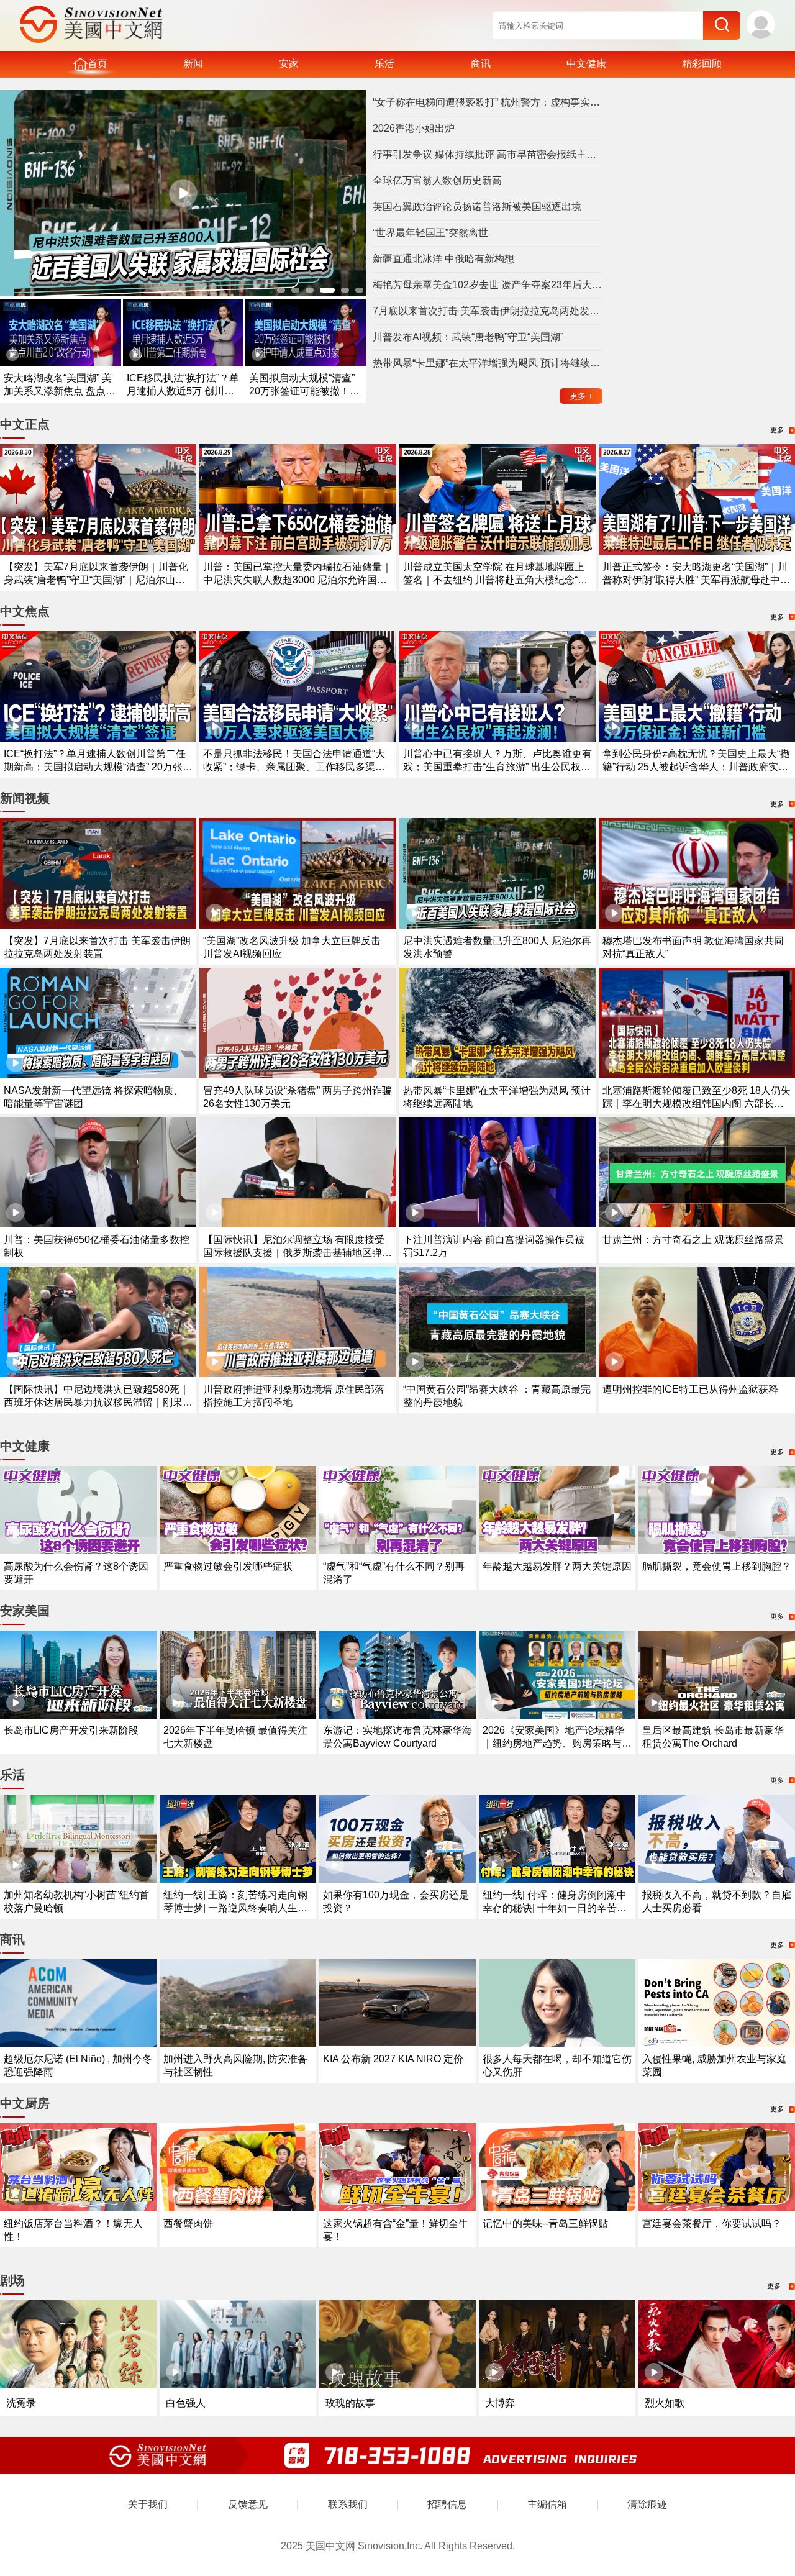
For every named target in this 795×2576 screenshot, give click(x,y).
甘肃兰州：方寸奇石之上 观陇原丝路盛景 (693, 1240)
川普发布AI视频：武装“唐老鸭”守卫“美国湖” (468, 337)
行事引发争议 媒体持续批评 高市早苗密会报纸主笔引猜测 (488, 154)
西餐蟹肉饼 (188, 2223)
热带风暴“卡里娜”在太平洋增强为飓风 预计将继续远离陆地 (488, 363)
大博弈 (500, 2403)
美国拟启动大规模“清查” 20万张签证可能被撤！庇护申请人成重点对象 (304, 391)
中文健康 (586, 64)
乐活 (384, 64)
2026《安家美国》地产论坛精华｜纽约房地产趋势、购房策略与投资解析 (557, 1743)
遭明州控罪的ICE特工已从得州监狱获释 (690, 1389)
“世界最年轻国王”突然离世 (430, 233)
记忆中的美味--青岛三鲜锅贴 (545, 2223)
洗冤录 (21, 2403)
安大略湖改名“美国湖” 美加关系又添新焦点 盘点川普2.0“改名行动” (60, 391)
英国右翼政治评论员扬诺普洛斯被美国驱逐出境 (477, 207)
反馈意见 (248, 2504)
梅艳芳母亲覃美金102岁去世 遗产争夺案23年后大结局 (488, 285)
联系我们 (348, 2504)
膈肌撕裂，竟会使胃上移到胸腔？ (717, 1566)
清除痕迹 (647, 2504)
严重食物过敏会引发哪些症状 (228, 1566)
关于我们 (148, 2504)
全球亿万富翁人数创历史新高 (437, 180)
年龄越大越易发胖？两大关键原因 (557, 1566)
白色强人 (186, 2403)
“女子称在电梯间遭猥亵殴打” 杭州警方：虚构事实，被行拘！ (488, 102)
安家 (289, 64)
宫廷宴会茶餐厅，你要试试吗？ (712, 2223)
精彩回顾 (702, 64)
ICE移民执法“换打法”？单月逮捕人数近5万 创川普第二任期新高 (183, 391)
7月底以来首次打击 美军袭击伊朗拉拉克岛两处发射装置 (488, 311)
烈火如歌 (665, 2403)
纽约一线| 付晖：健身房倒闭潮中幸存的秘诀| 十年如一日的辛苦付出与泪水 (555, 1908)
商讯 (481, 64)
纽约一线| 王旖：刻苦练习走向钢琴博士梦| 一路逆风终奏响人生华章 (235, 1908)
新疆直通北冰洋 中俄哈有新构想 (443, 259)
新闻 (193, 64)
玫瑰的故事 (350, 2403)
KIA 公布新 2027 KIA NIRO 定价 (393, 2059)
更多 (581, 396)
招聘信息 (447, 2504)
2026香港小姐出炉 (414, 128)
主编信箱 (547, 2504)
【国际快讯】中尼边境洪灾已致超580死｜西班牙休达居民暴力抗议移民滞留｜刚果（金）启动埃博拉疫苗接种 (97, 1402)
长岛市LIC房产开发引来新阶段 (71, 1730)
